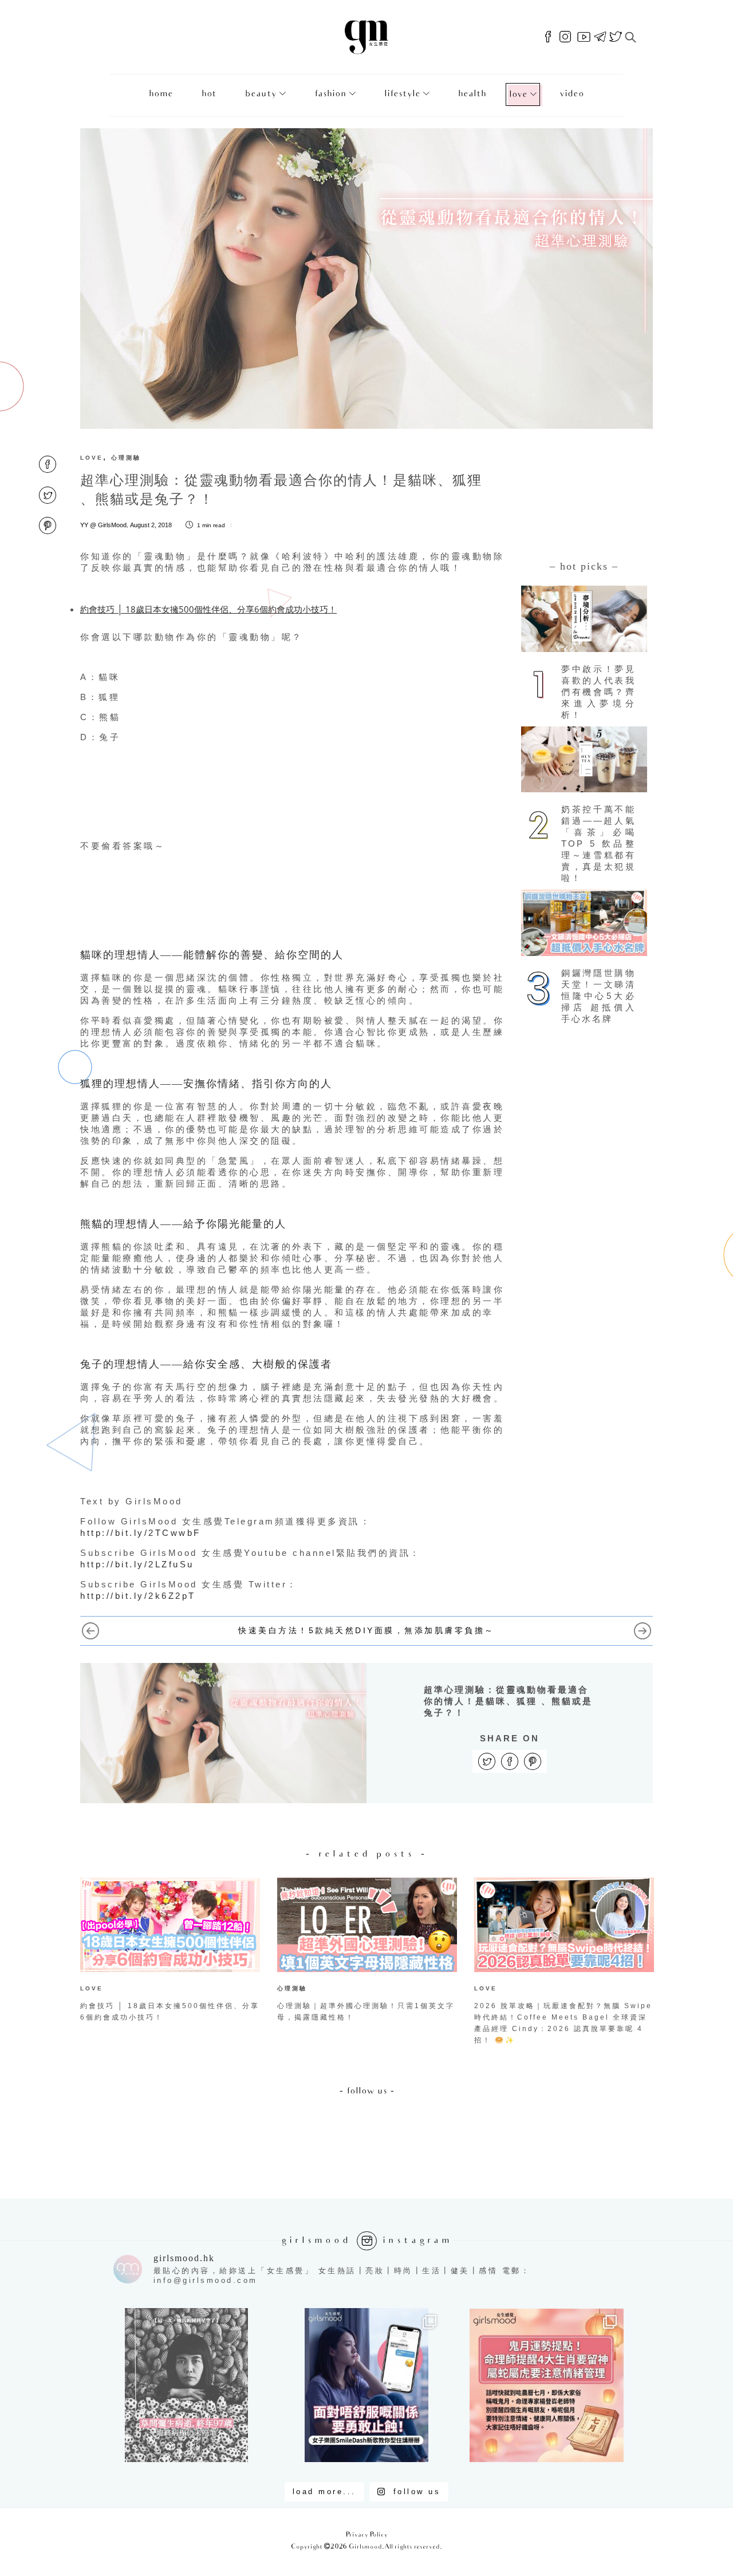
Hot (209, 94)
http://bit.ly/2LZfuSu (137, 1564)
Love (518, 95)
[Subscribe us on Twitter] (616, 37)
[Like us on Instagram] (565, 37)
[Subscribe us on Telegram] (600, 37)
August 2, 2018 (151, 525)
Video (572, 94)
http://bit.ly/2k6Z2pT (138, 1596)
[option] (170, 1953)
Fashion (330, 94)
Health (472, 94)
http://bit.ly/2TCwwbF (141, 1533)
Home (161, 94)
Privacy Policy (367, 2535)
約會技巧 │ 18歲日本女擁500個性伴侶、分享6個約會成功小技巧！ (208, 609)
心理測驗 (126, 458)
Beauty (261, 94)
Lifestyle (402, 94)
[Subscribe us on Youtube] (584, 37)
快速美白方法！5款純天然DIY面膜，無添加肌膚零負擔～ (366, 1630)
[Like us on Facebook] (548, 37)
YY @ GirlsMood (103, 525)
